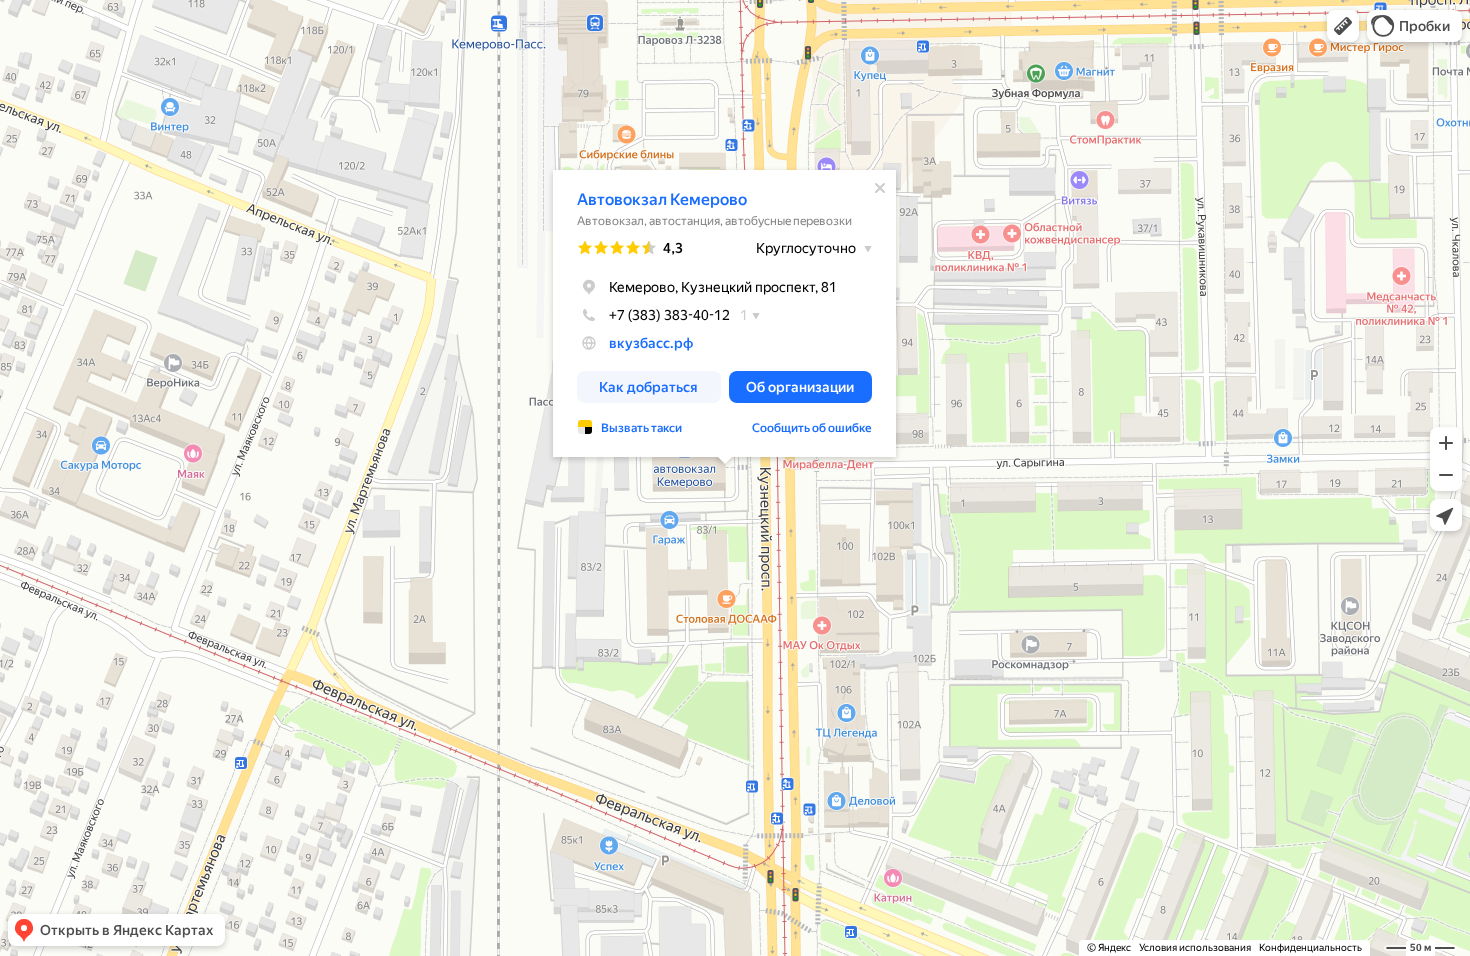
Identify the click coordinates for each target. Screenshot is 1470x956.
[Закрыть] (880, 188)
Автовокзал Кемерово (662, 199)
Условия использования (1195, 947)
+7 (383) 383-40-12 (669, 315)
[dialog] (724, 313)
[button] (1343, 26)
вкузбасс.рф (651, 343)
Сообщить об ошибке (812, 428)
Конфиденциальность (1310, 947)
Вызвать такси (641, 428)
